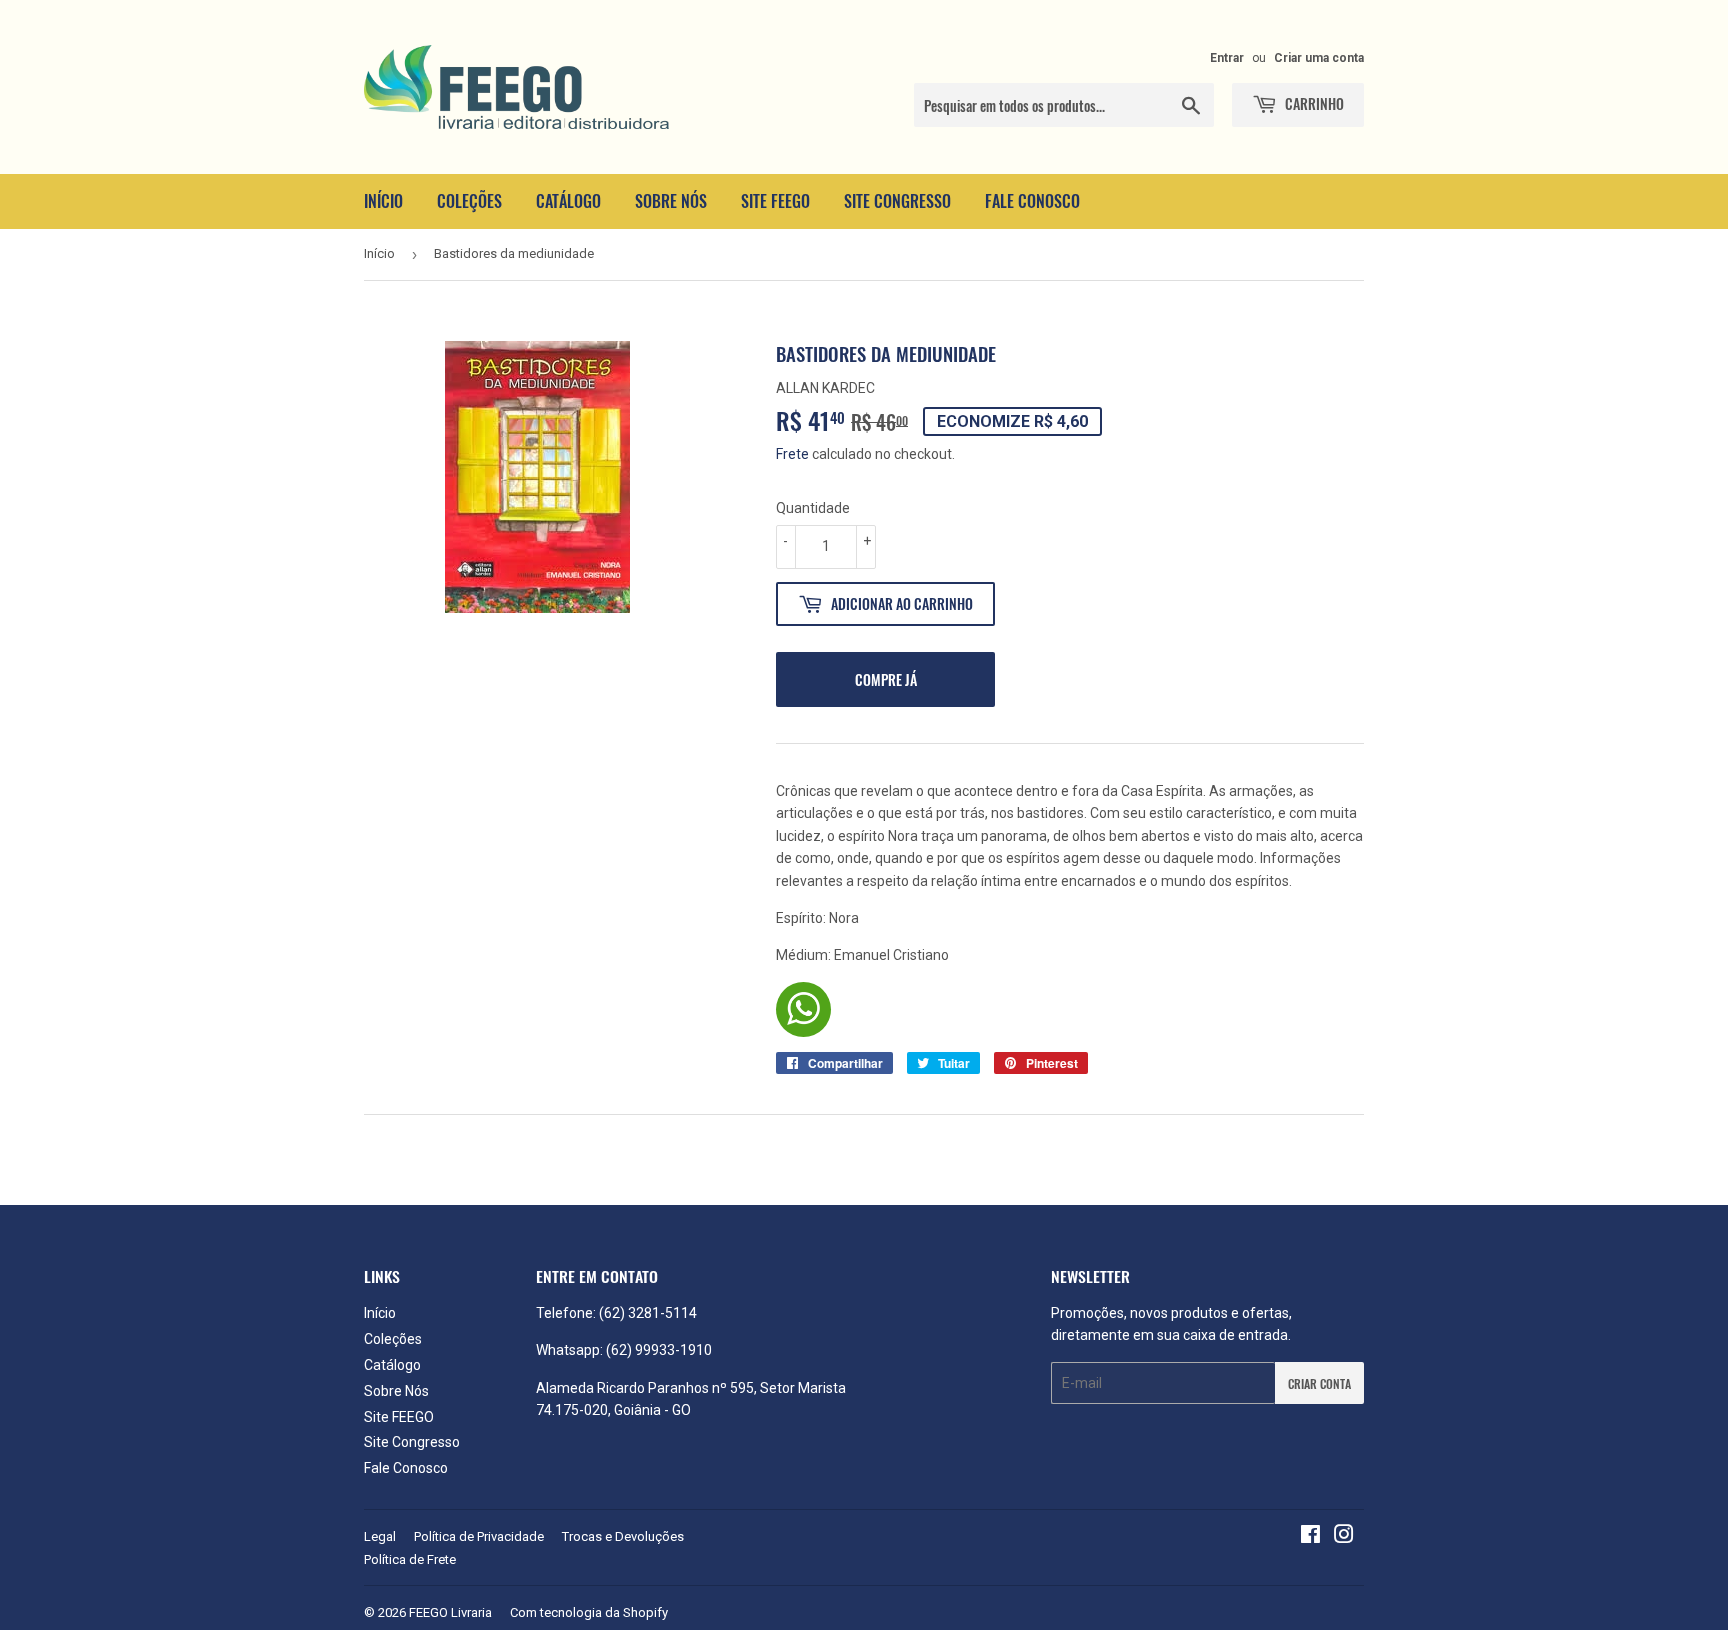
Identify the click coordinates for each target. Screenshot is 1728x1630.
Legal (380, 1536)
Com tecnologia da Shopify (589, 1612)
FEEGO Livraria (450, 1612)
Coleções (469, 201)
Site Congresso (897, 201)
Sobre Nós (671, 201)
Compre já (886, 679)
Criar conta (1319, 1383)
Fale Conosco (1032, 201)
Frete (792, 454)
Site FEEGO (775, 201)
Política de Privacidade (479, 1536)
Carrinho (1313, 103)
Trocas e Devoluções (623, 1536)
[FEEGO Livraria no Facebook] (1310, 1537)
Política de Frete (410, 1559)
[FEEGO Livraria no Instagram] (1344, 1537)
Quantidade (813, 508)
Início (383, 201)
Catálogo (568, 201)
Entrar (1227, 58)
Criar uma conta (1319, 58)
